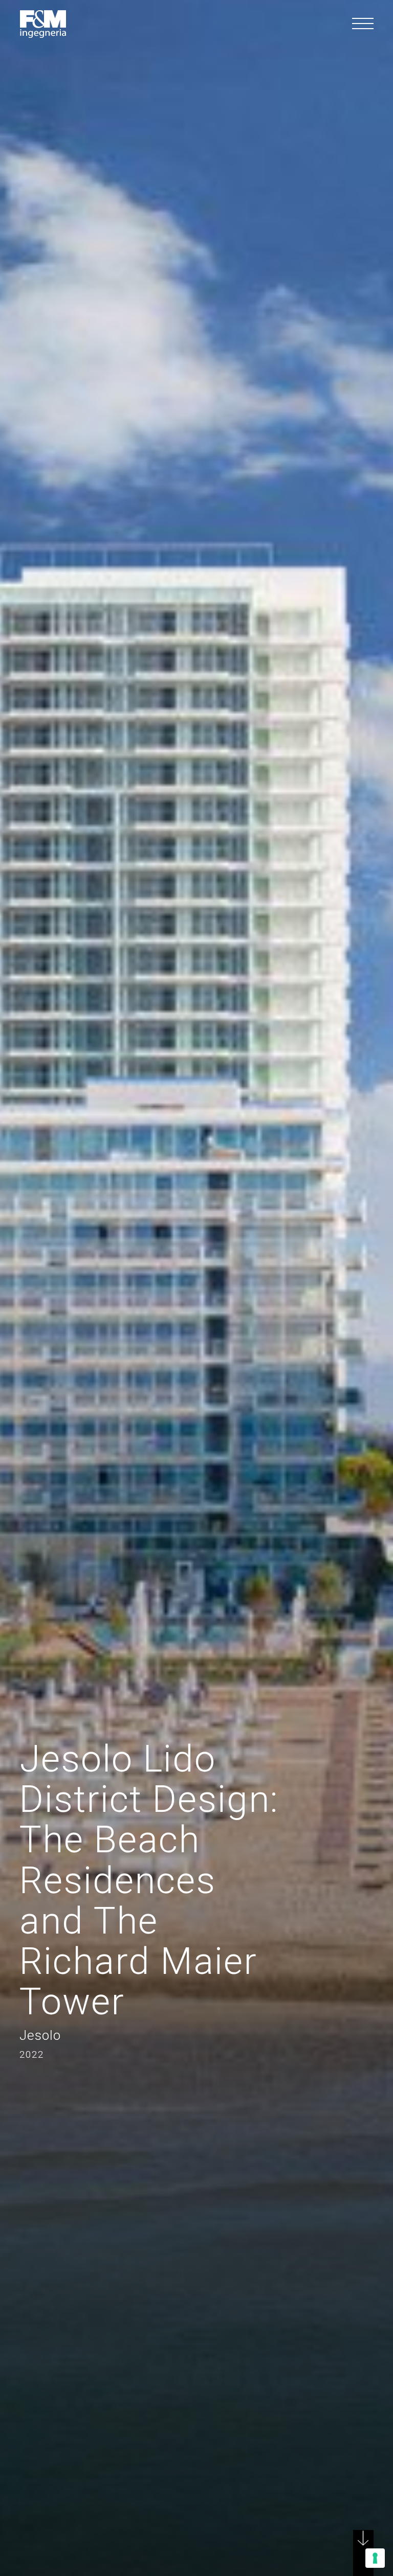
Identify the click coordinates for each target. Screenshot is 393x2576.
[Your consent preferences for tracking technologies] (375, 2558)
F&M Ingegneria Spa (43, 24)
